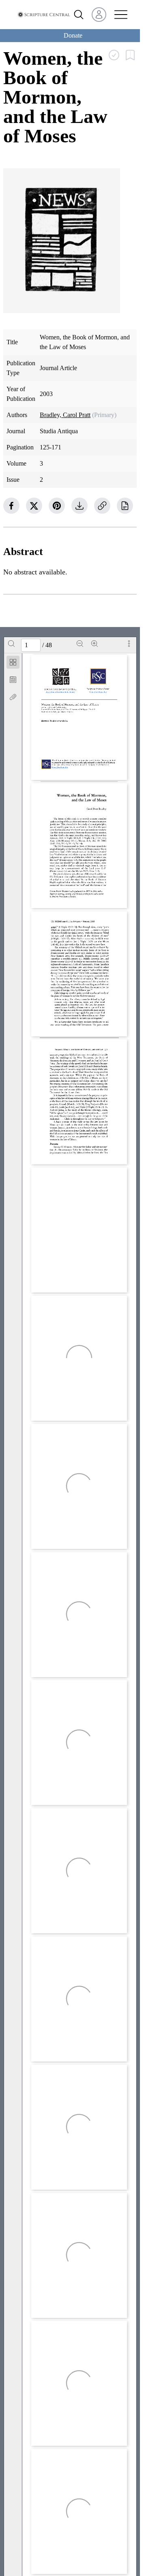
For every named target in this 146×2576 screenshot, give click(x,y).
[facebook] (11, 506)
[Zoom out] (80, 644)
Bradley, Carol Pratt (65, 415)
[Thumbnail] (13, 662)
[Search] (11, 644)
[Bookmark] (13, 680)
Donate (73, 35)
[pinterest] (57, 506)
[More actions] (129, 644)
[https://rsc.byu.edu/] (99, 692)
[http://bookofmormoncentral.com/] (61, 692)
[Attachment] (13, 697)
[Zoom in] (94, 644)
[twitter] (34, 506)
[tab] (13, 664)
